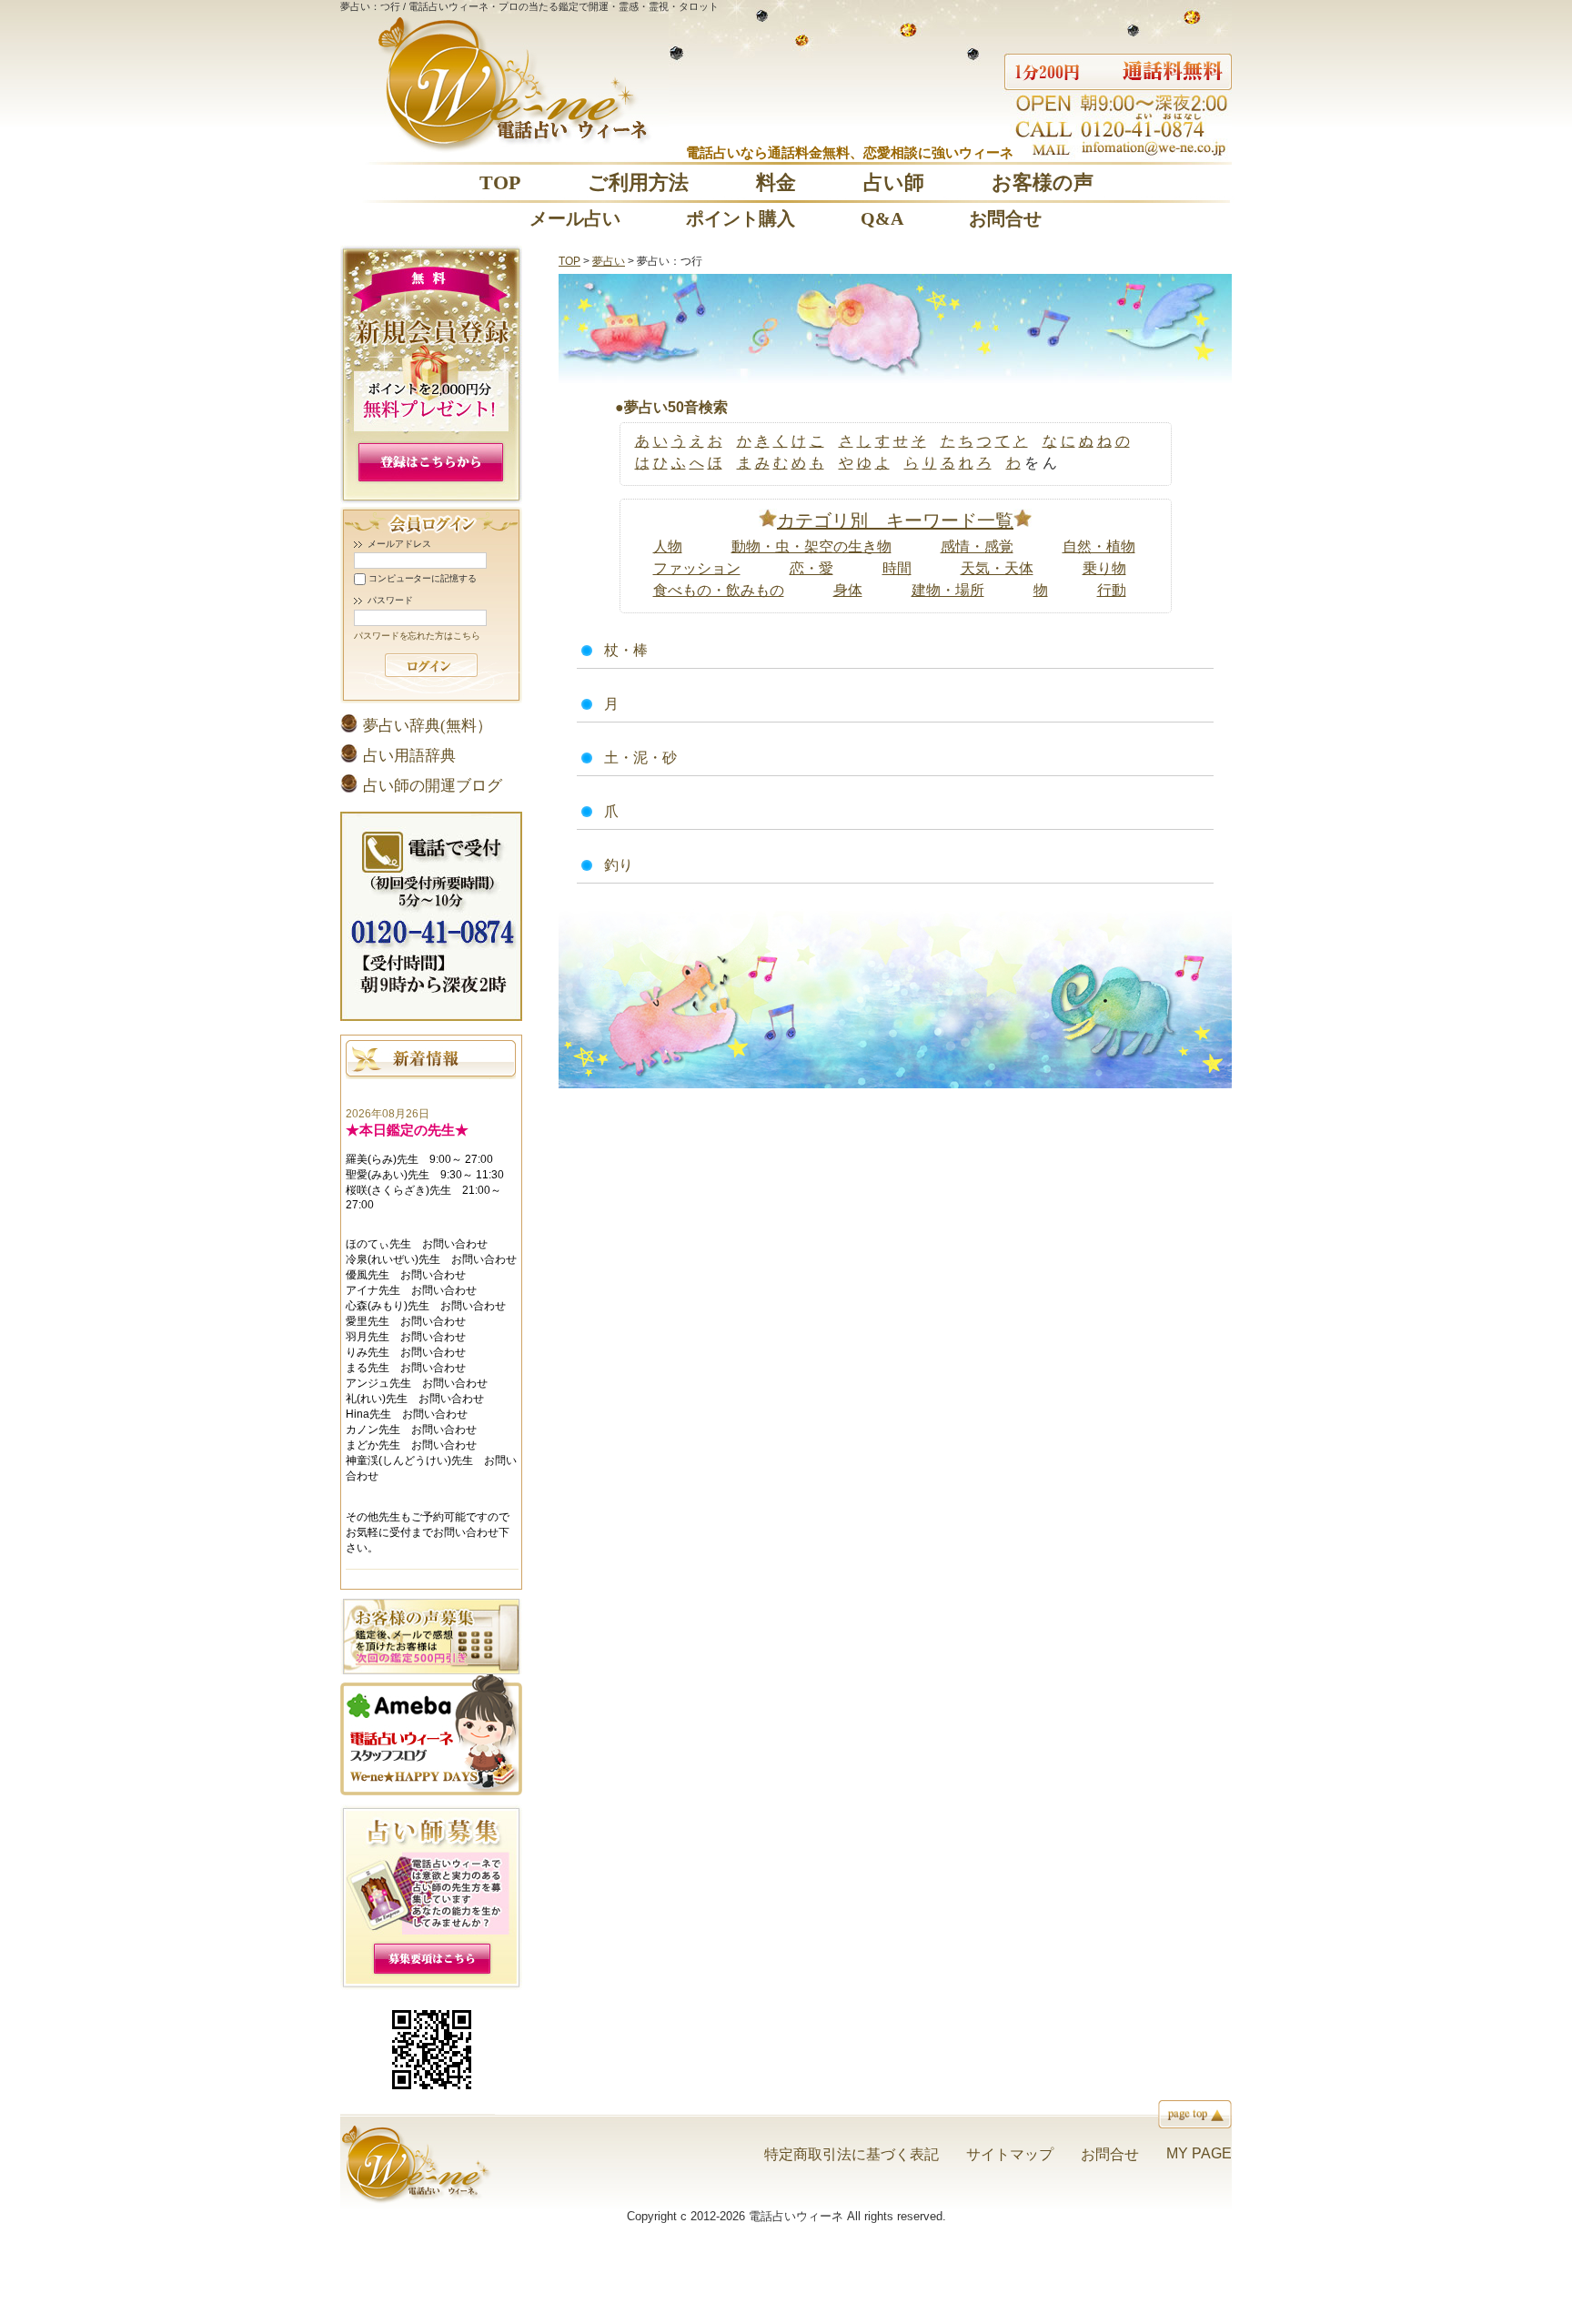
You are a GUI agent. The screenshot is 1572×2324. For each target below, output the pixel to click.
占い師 (894, 182)
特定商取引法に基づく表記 (851, 2154)
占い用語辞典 (409, 756)
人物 (668, 546)
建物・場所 (948, 590)
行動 (1112, 590)
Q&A (882, 218)
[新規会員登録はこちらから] (431, 499)
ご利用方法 (638, 182)
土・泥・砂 (640, 758)
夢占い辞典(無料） (428, 726)
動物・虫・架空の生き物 (811, 546)
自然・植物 (1099, 546)
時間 (897, 568)
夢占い (609, 261)
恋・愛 (811, 568)
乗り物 (1104, 568)
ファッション (697, 568)
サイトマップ (1010, 2154)
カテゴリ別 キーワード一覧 (895, 520)
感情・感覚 (977, 546)
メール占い (575, 218)
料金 (776, 182)
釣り (619, 865)
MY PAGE (1199, 2153)
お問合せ (1005, 218)
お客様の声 (1043, 182)
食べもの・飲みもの (719, 590)
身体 (848, 590)
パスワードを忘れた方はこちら (417, 636)
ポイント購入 (741, 218)
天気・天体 (997, 568)
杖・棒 (626, 650)
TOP (500, 182)
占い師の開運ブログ (433, 786)
